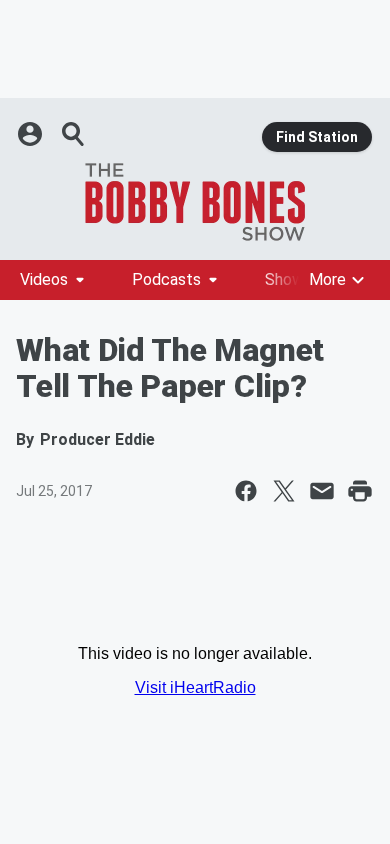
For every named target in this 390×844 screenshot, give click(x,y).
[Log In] (32, 134)
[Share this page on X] (284, 491)
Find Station (317, 137)
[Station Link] (195, 202)
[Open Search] (74, 134)
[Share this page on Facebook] (246, 491)
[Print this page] (360, 491)
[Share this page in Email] (322, 491)
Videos (44, 279)
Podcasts (166, 279)
